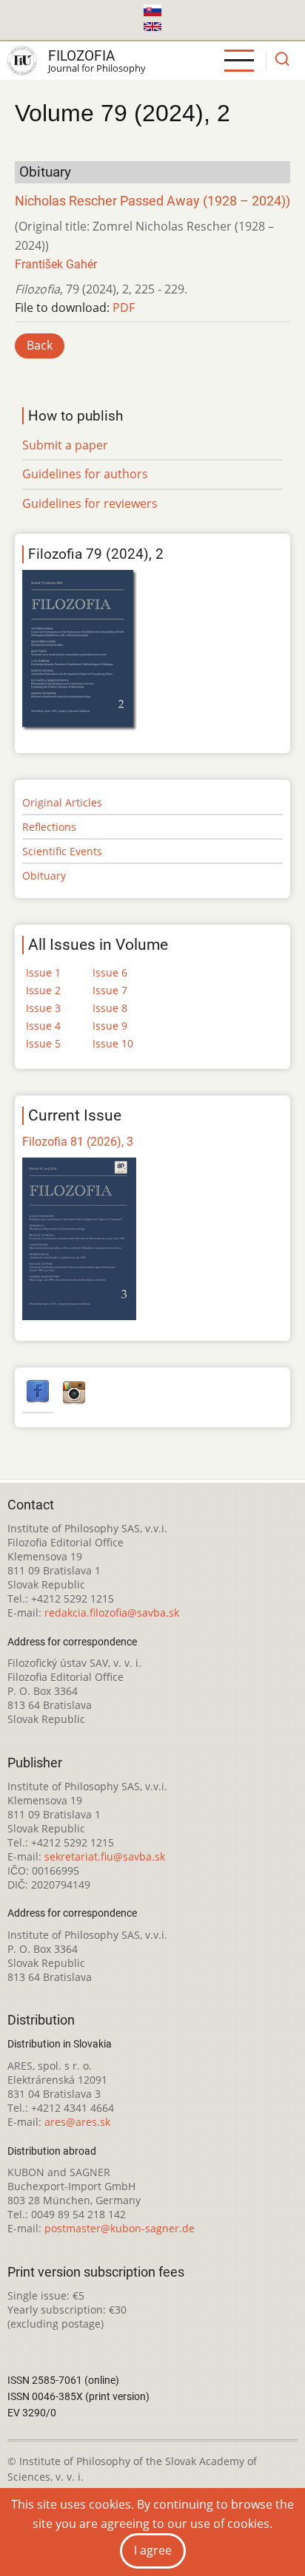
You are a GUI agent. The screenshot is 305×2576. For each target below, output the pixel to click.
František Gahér (56, 264)
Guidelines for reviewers (90, 503)
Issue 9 (110, 1026)
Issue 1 (43, 972)
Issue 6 (110, 972)
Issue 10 (113, 1043)
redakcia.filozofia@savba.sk (112, 1612)
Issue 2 (43, 990)
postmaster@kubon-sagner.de (120, 2228)
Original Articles (62, 802)
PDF (124, 307)
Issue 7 (110, 990)
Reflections (49, 827)
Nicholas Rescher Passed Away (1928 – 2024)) (152, 201)
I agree (153, 2550)
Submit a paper (65, 445)
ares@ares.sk (77, 2122)
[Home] (22, 61)
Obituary (44, 876)
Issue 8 (110, 1008)
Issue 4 (43, 1026)
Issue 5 (43, 1043)
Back (40, 345)
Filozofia (81, 56)
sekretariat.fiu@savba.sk (105, 1856)
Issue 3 (43, 1008)
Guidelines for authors (85, 474)
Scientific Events (62, 851)
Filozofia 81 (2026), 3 (78, 1142)
